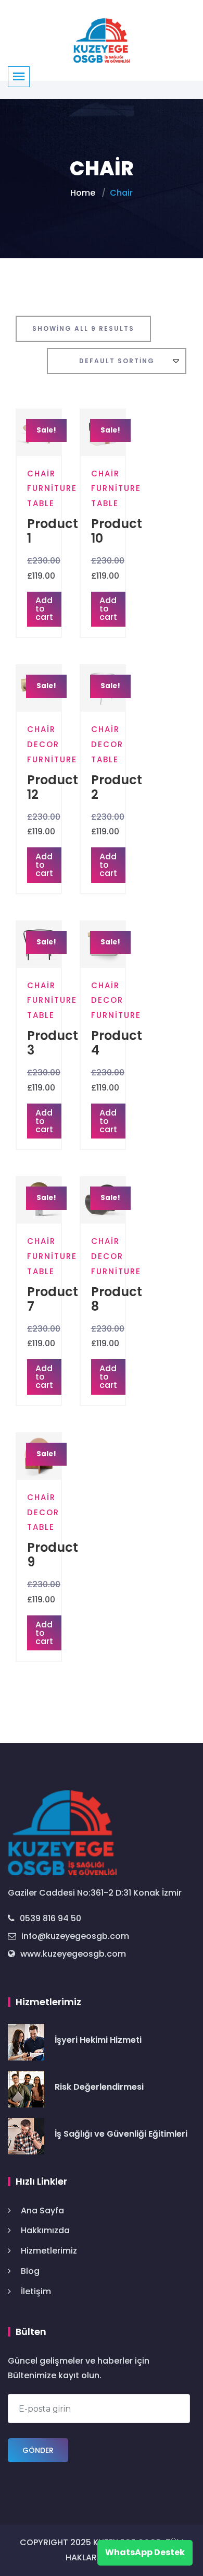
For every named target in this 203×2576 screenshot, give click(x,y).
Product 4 (117, 1043)
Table (41, 503)
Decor (43, 744)
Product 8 (117, 1299)
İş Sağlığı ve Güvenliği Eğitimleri (121, 2134)
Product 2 (117, 787)
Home (83, 193)
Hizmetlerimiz (49, 2251)
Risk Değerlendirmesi (99, 2087)
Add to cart (44, 609)
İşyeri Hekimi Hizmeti (98, 2040)
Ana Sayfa (42, 2210)
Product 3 (53, 1043)
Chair (41, 474)
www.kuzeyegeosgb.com (73, 1954)
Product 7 (53, 1299)
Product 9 (53, 1555)
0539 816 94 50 (50, 1918)
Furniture (52, 488)
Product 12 (53, 787)
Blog (30, 2271)
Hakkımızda (45, 2230)
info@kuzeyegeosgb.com (75, 1936)
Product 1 (53, 531)
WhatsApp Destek (145, 2552)
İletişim (36, 2291)
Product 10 (117, 531)
